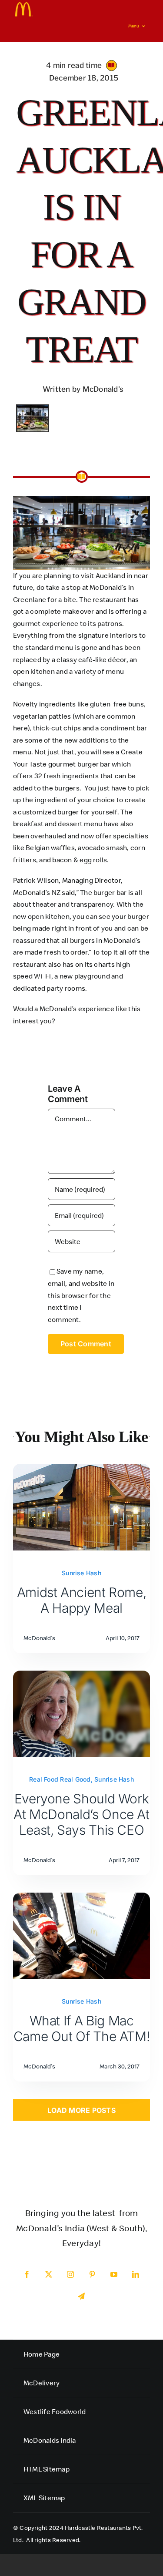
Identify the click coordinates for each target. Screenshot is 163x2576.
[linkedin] (136, 2274)
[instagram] (71, 2274)
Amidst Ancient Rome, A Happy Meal (82, 1600)
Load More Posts (81, 2110)
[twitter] (49, 2274)
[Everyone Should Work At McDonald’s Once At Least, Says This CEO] (81, 1676)
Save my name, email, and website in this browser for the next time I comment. (81, 1295)
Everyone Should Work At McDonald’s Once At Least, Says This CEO (81, 1814)
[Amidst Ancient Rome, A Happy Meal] (81, 1470)
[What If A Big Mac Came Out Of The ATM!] (81, 1898)
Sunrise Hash (81, 1573)
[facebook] (27, 2274)
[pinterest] (93, 2274)
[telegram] (82, 2296)
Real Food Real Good (60, 1779)
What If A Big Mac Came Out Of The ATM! (82, 2028)
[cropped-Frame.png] (24, 6)
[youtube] (114, 2274)
